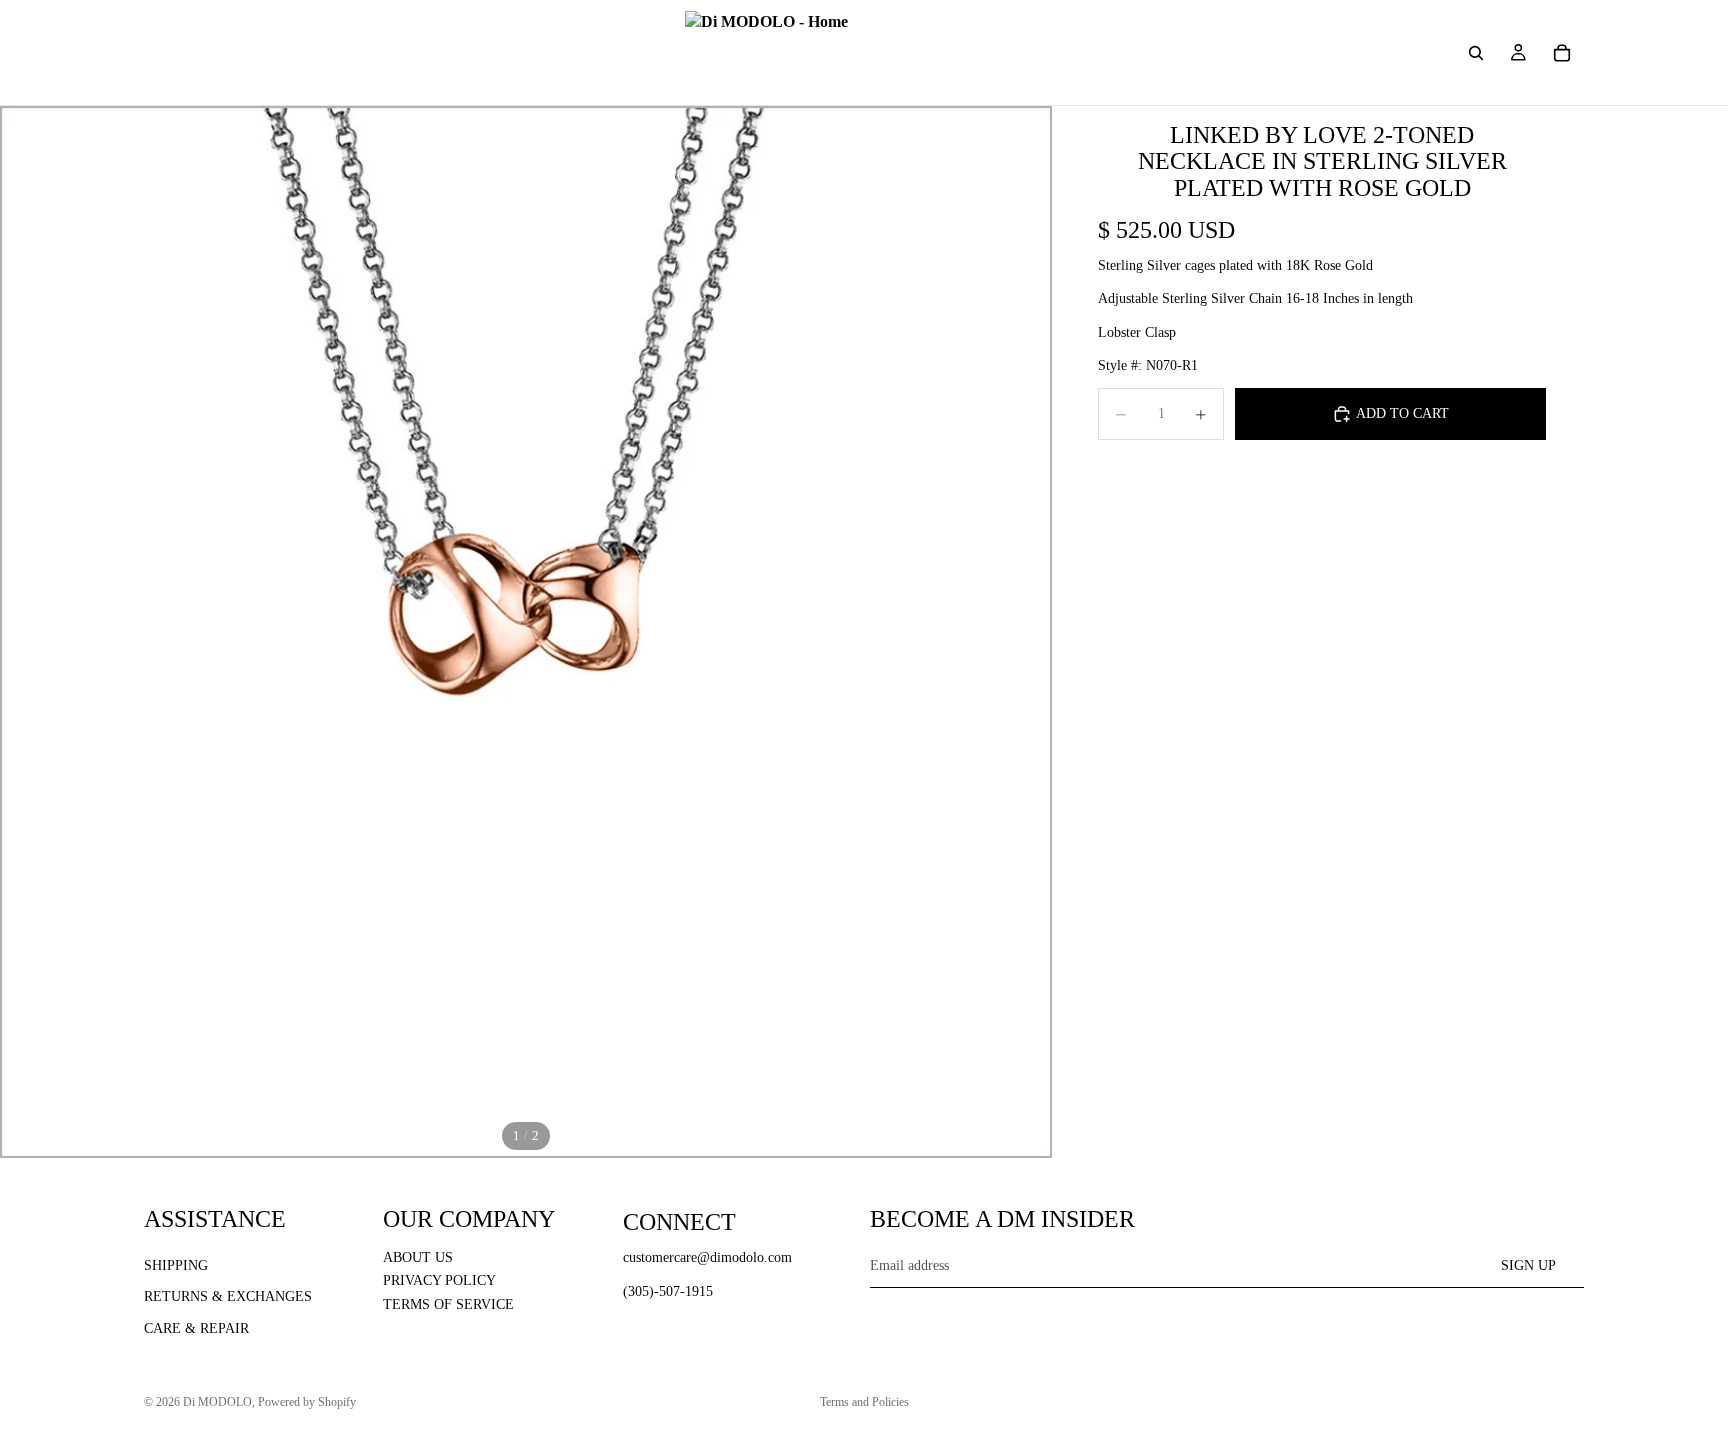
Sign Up (1528, 1264)
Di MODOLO (217, 1402)
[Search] (1476, 53)
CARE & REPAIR (196, 1328)
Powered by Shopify (307, 1402)
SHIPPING (176, 1264)
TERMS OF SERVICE (448, 1304)
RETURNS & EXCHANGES (228, 1296)
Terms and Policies (864, 1402)
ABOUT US (418, 1256)
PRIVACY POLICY (439, 1280)
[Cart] (1562, 53)
